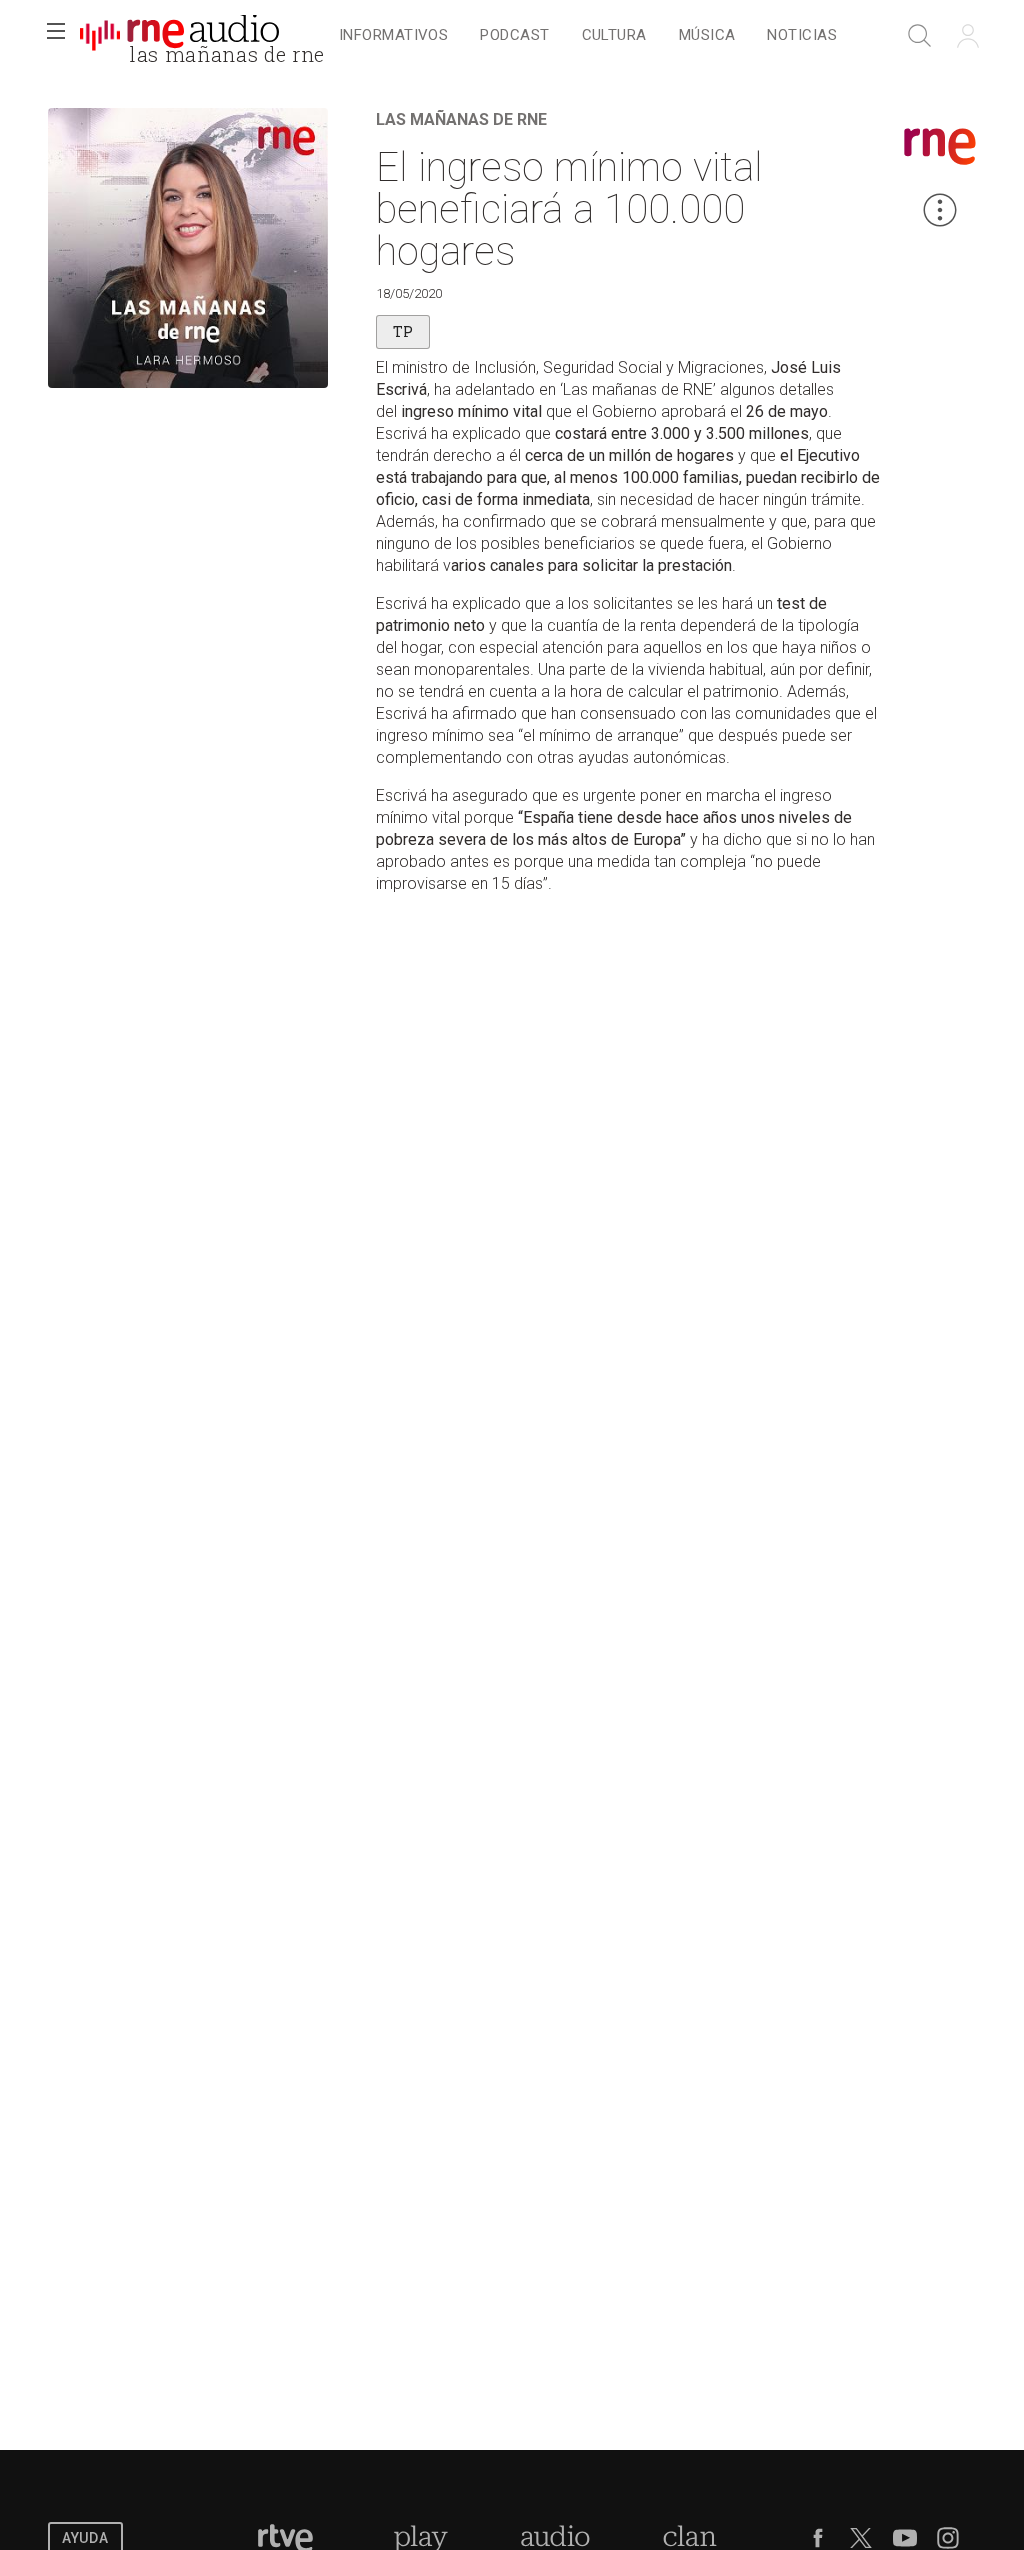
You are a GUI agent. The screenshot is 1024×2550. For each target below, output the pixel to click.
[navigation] (588, 36)
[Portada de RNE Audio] (179, 36)
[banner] (180, 36)
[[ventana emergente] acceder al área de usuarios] (968, 36)
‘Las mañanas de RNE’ (638, 389)
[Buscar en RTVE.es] (920, 36)
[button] (56, 36)
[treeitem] (393, 36)
